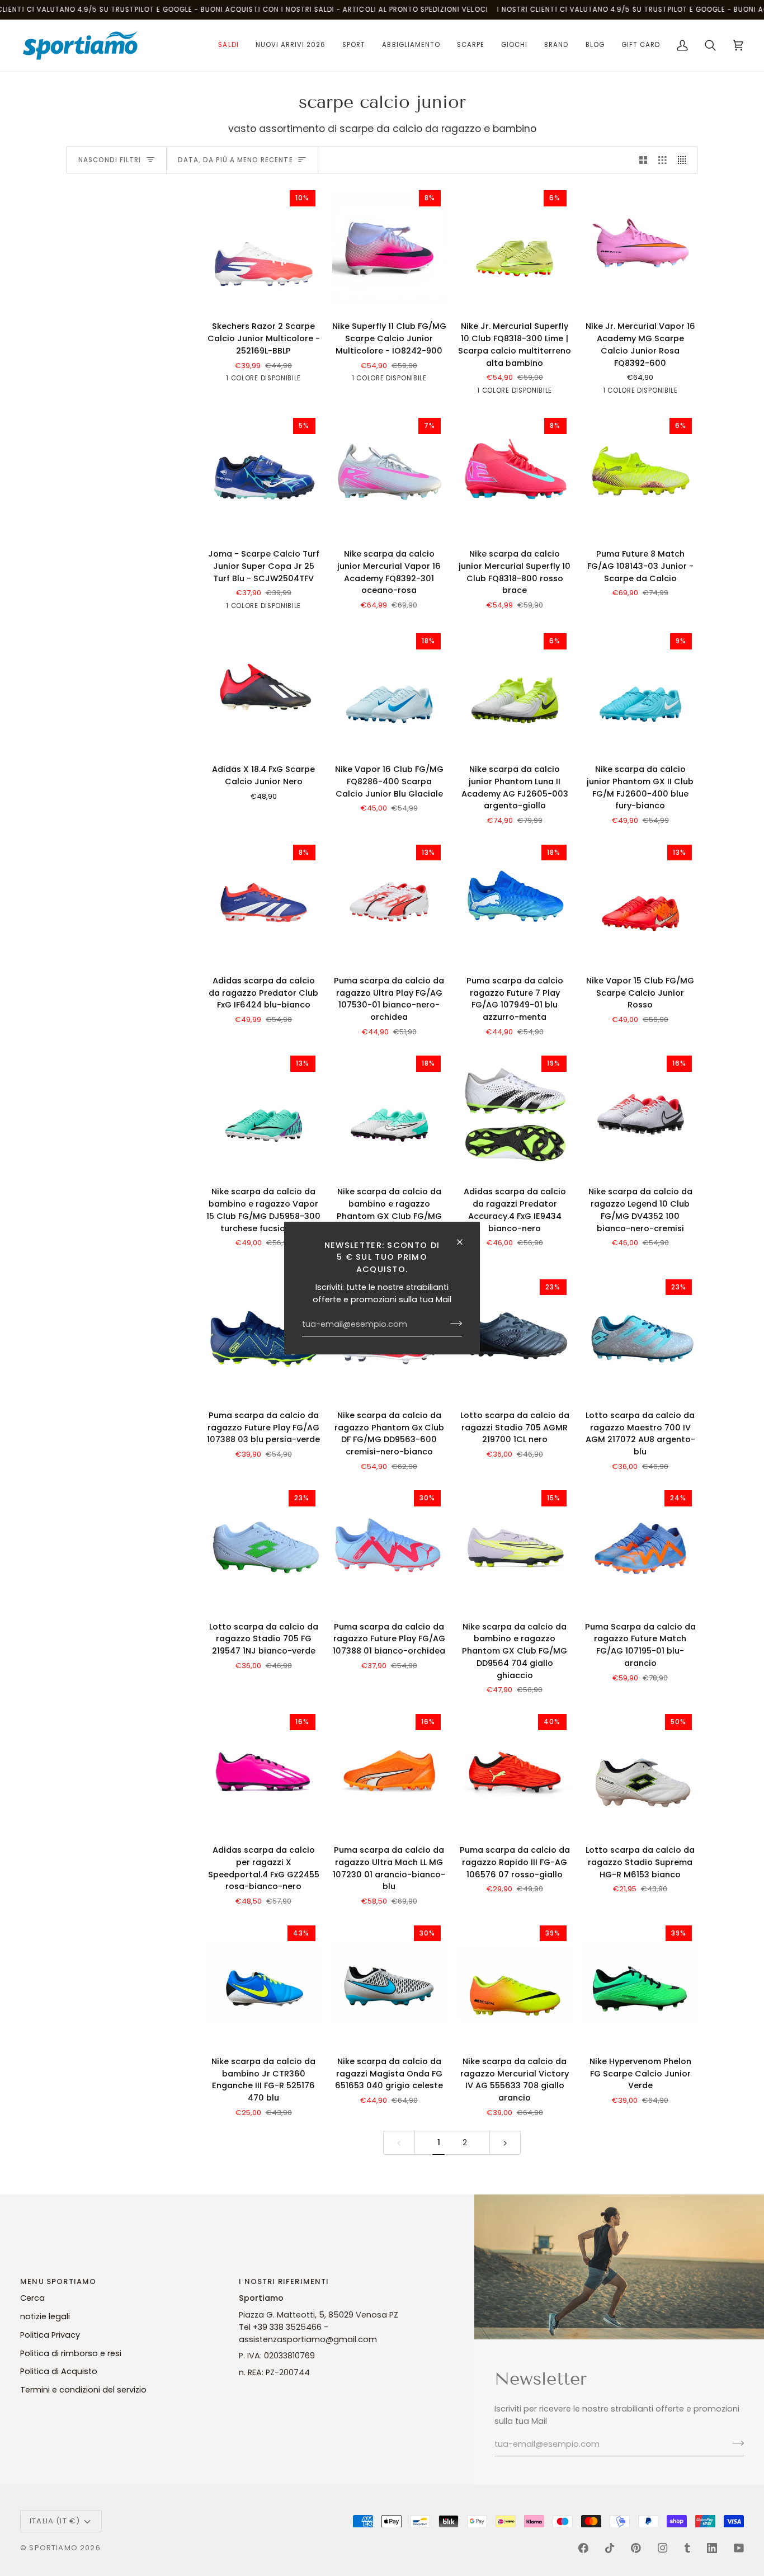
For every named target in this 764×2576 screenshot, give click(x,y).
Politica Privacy (50, 2335)
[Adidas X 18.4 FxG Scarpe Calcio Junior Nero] (264, 691)
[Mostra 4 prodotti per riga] (685, 160)
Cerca (32, 2298)
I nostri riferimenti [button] (284, 2281)
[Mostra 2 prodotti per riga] (643, 160)
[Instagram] (663, 2548)
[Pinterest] (636, 2548)
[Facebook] (583, 2548)
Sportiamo (53, 2548)
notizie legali (45, 2316)
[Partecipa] (453, 1324)
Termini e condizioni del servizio (83, 2390)
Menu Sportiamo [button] (58, 2281)
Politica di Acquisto (59, 2371)
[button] (228, 45)
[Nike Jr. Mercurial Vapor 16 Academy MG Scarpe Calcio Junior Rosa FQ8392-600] (641, 248)
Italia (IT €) (55, 2521)
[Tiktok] (610, 2548)
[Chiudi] (464, 1242)
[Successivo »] (505, 2143)
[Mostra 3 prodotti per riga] (662, 160)
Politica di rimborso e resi (71, 2353)
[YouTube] (739, 2548)
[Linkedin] (712, 2548)
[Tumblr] (687, 2548)
